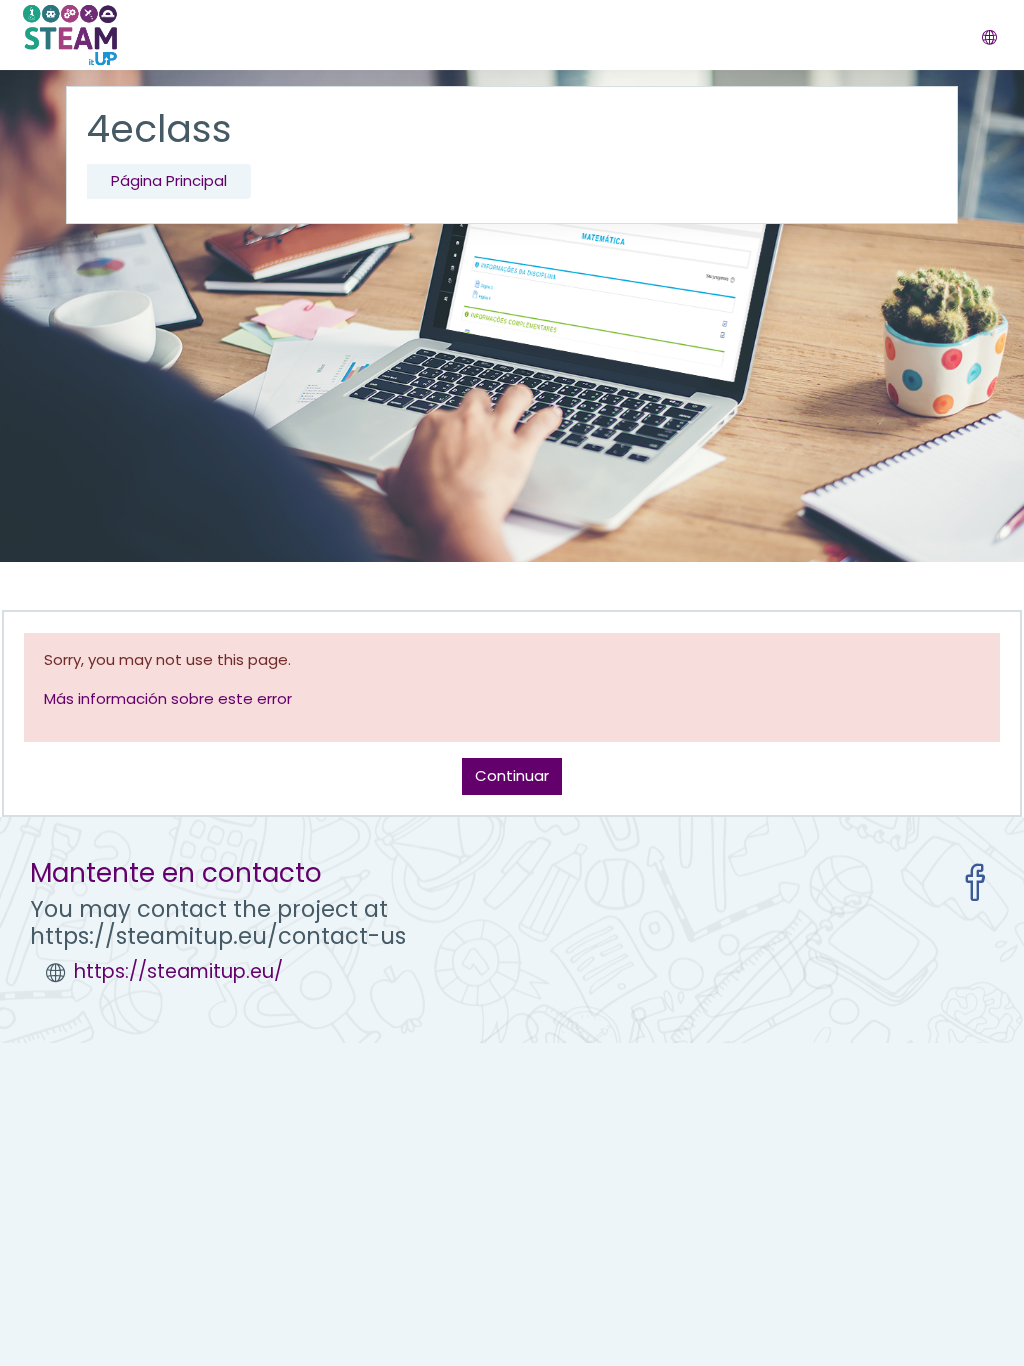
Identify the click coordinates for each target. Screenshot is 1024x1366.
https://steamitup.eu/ (178, 971)
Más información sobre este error (168, 698)
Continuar (512, 775)
